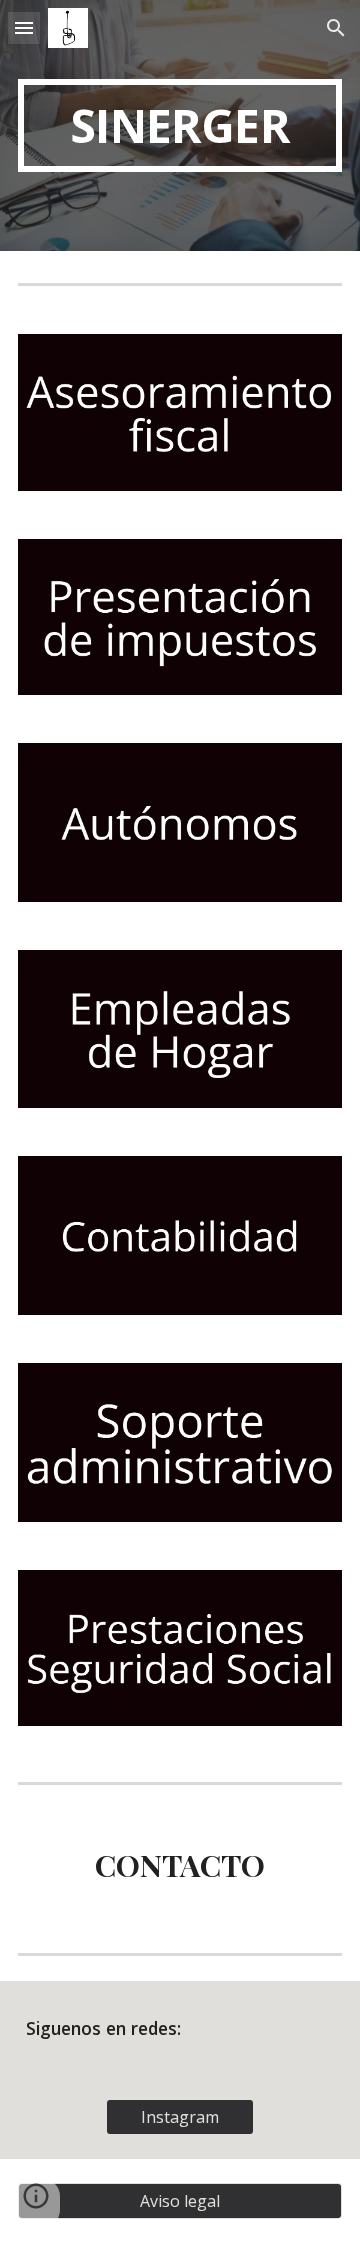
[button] (24, 27)
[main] (180, 125)
